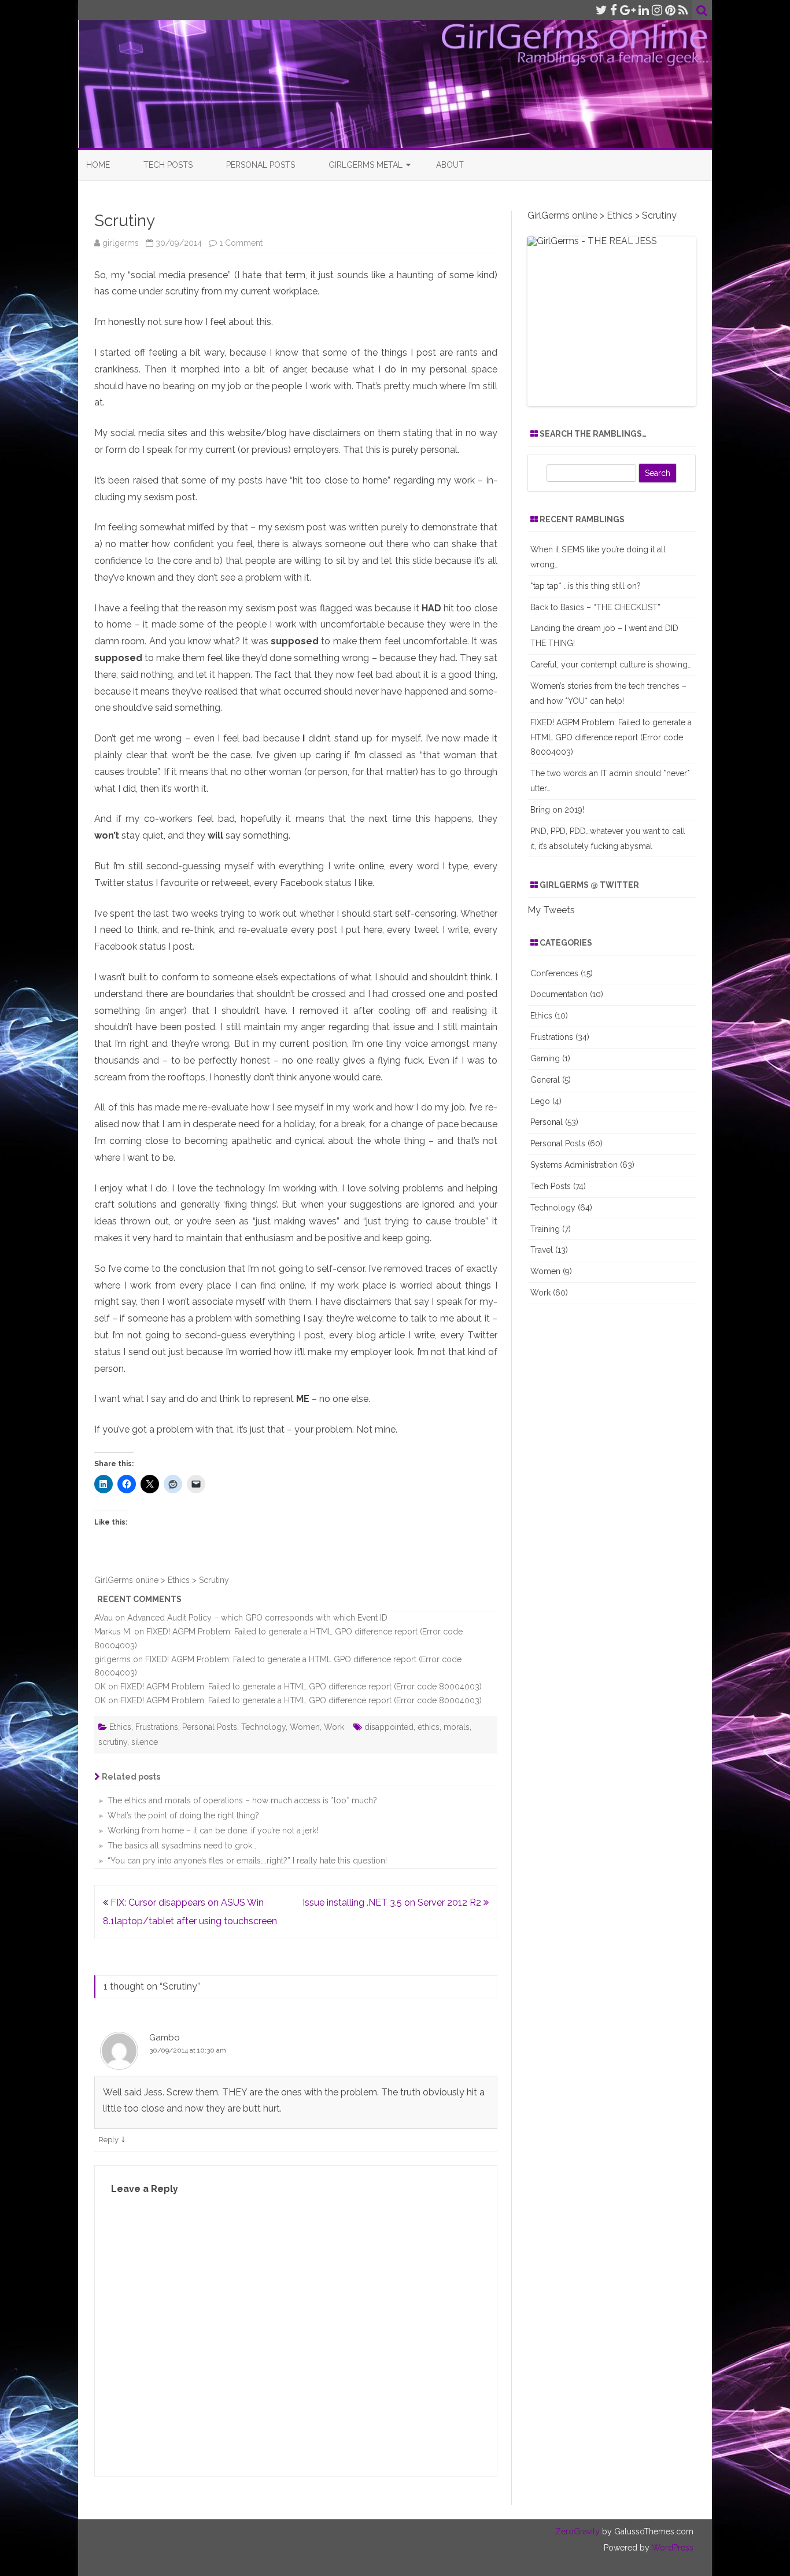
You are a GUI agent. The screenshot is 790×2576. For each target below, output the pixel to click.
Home (98, 165)
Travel (542, 1250)
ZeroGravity (577, 2531)
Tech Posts (168, 165)
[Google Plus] (628, 10)
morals (457, 1727)
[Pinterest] (670, 10)
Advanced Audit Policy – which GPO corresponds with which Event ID (257, 1618)
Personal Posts (261, 165)
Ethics (120, 1727)
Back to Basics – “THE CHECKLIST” (595, 607)
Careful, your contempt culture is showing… (611, 665)
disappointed (389, 1727)
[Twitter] (601, 10)
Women (305, 1727)
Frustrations (157, 1727)
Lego (540, 1101)
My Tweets (551, 910)
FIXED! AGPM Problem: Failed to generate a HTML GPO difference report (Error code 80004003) (301, 1686)
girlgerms (121, 243)
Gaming (545, 1058)
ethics (429, 1727)
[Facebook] (614, 10)
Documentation (559, 994)
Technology (263, 1727)
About (450, 165)
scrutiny (113, 1742)
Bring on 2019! (557, 810)
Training (545, 1229)
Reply (108, 2140)
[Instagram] (657, 10)
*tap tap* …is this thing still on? (586, 586)
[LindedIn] (644, 10)
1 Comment (241, 243)
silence (145, 1742)
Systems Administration (574, 1165)
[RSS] (683, 10)
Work (334, 1727)
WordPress (671, 2548)
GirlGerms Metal (366, 165)
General (545, 1080)
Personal (547, 1122)
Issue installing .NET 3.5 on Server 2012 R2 (393, 1903)
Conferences (554, 973)
